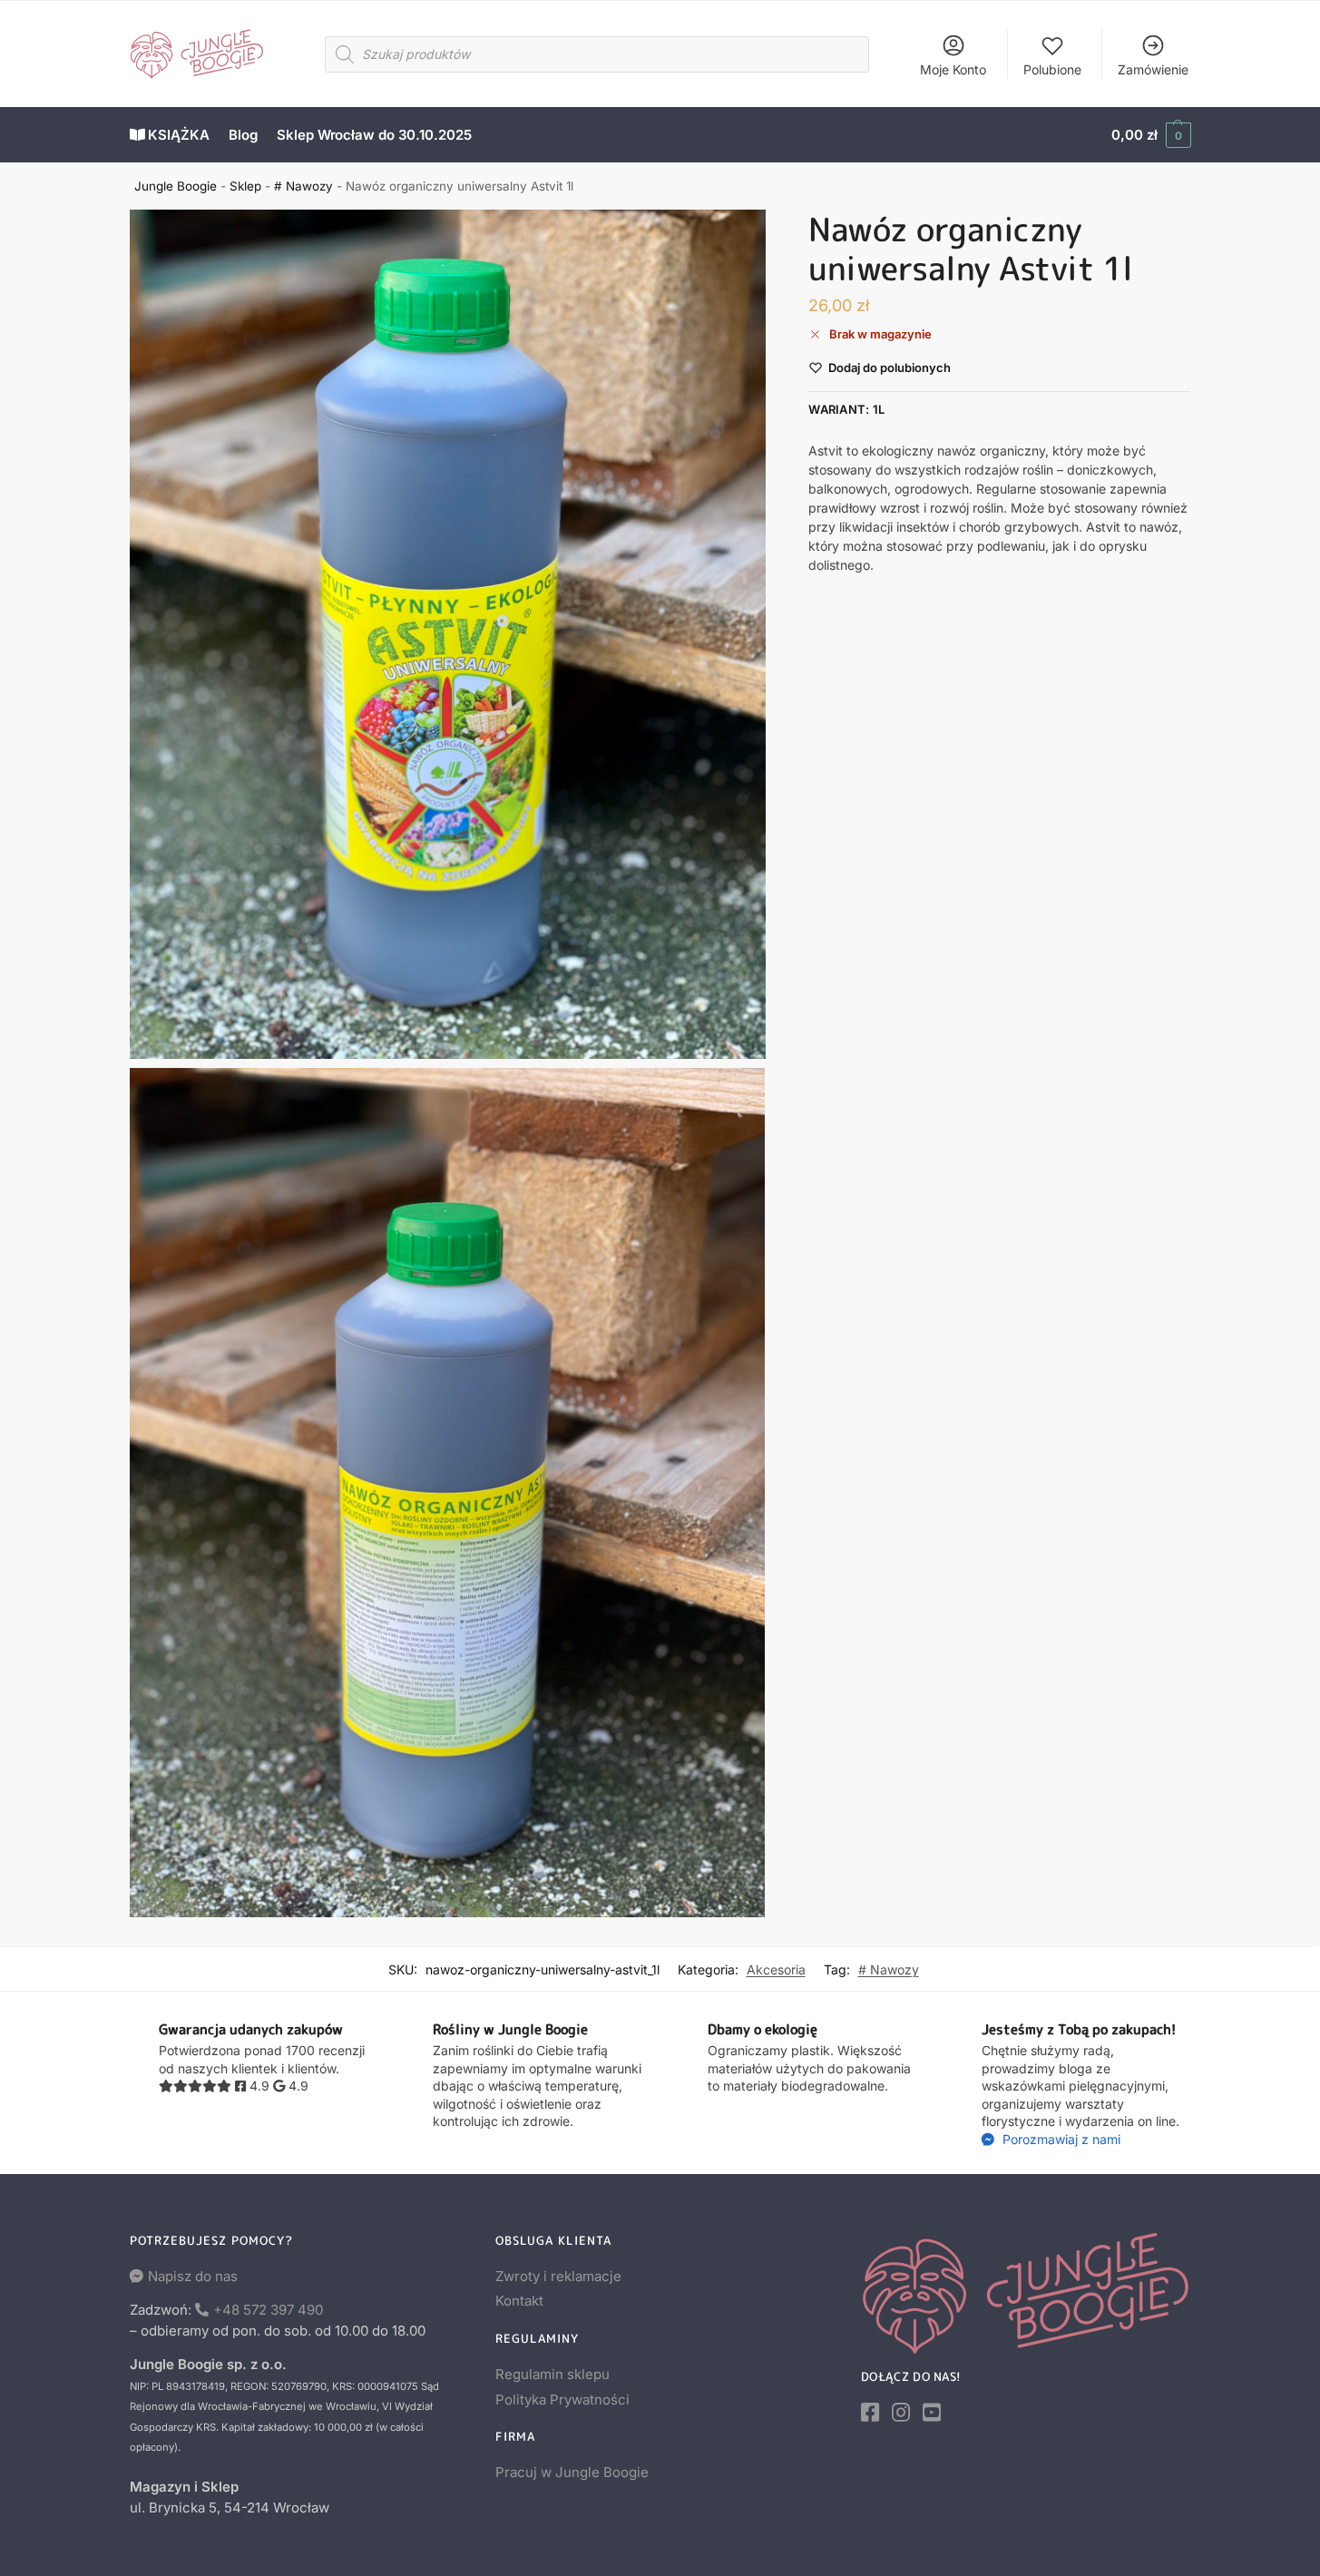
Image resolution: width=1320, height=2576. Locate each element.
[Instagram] (901, 2413)
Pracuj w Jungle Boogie (572, 2472)
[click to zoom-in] (448, 634)
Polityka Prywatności (562, 2400)
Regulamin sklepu (552, 2374)
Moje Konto (953, 69)
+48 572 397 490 (268, 2310)
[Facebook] (870, 2413)
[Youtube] (932, 2413)
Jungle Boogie (176, 186)
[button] (1151, 135)
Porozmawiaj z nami (1060, 2139)
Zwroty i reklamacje (558, 2276)
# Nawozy (303, 186)
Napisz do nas (193, 2276)
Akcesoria (776, 1969)
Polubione (1052, 69)
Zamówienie (1153, 69)
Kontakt (519, 2301)
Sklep (245, 186)
